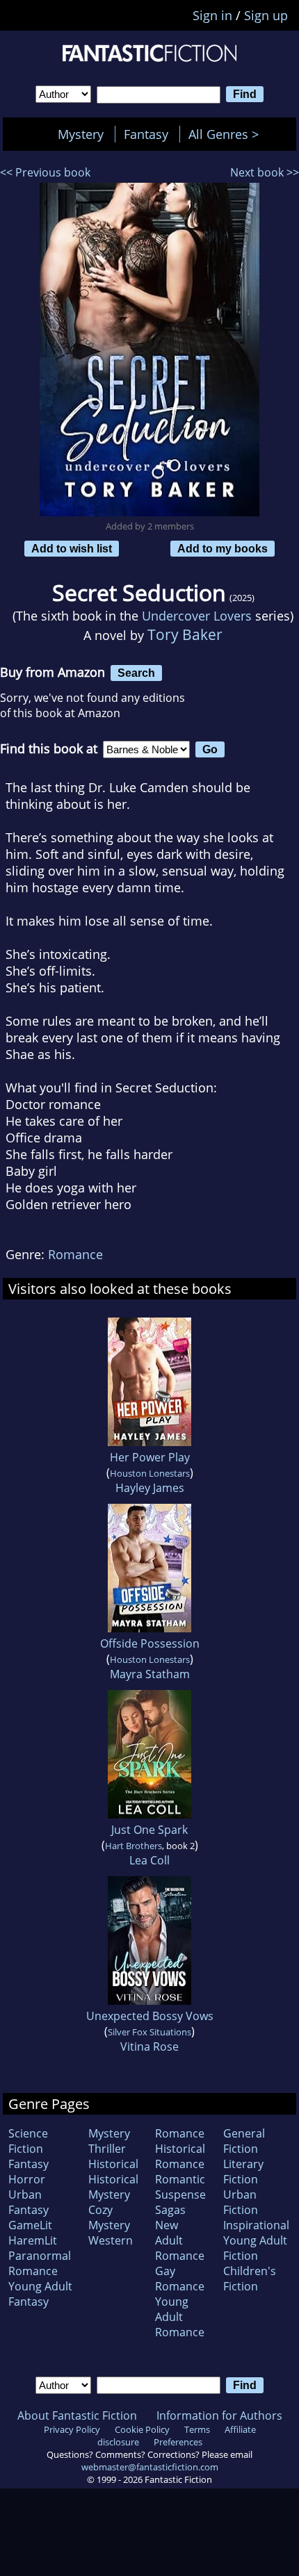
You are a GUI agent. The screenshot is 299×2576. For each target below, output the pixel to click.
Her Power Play (150, 1457)
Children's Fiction (250, 2279)
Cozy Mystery (109, 2217)
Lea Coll (149, 1860)
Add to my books (223, 548)
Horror (27, 2179)
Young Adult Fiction (255, 2248)
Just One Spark (149, 1830)
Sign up (266, 15)
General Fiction (244, 2141)
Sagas (170, 2210)
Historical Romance (180, 2156)
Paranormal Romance (40, 2263)
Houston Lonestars (150, 1473)
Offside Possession (150, 1643)
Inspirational (256, 2225)
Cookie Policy (142, 2429)
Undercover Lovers (197, 616)
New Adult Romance (180, 2240)
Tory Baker (185, 634)
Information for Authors (219, 2415)
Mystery (81, 134)
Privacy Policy (72, 2429)
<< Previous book (45, 172)
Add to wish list (72, 548)
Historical (113, 2164)
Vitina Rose (149, 2046)
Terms (197, 2429)
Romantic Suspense (180, 2187)
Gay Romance (180, 2279)
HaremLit (33, 2240)
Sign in (212, 15)
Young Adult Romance (180, 2317)
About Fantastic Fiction (77, 2415)
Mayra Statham (150, 1674)
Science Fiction (28, 2141)
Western (111, 2240)
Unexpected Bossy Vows (150, 2016)
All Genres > (227, 134)
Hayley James (150, 1488)
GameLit (30, 2225)
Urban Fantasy (29, 2202)
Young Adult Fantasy (40, 2294)
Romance (75, 1254)
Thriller (107, 2149)
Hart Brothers (134, 1846)
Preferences (178, 2442)
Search (136, 673)
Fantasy (146, 134)
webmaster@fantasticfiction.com (150, 2467)
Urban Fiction (241, 2202)
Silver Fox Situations (149, 2032)
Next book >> (265, 172)
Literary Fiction (243, 2172)
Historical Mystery (113, 2187)
